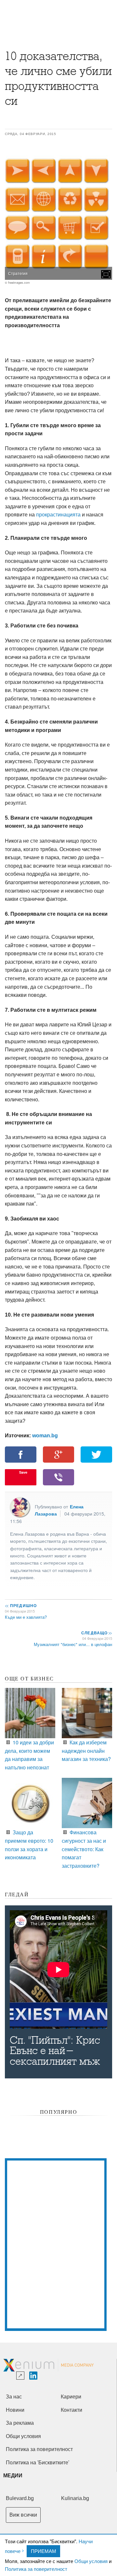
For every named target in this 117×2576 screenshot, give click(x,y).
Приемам (44, 2551)
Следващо (96, 1633)
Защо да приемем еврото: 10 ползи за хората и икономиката (29, 1845)
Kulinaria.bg (75, 2498)
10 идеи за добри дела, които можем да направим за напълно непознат (29, 1755)
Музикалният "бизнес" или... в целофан (73, 1644)
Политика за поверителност (36, 2569)
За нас (14, 2397)
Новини (15, 2410)
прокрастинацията (58, 515)
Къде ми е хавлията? (26, 1617)
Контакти (71, 2410)
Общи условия (91, 2561)
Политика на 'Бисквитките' (38, 2463)
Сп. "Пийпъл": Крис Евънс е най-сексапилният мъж (55, 2051)
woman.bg (45, 1436)
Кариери (71, 2397)
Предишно (21, 1605)
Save (23, 1472)
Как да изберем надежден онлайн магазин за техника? (86, 1751)
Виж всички (23, 2515)
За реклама (20, 2423)
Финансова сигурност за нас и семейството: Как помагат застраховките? (84, 1849)
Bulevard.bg (20, 2498)
